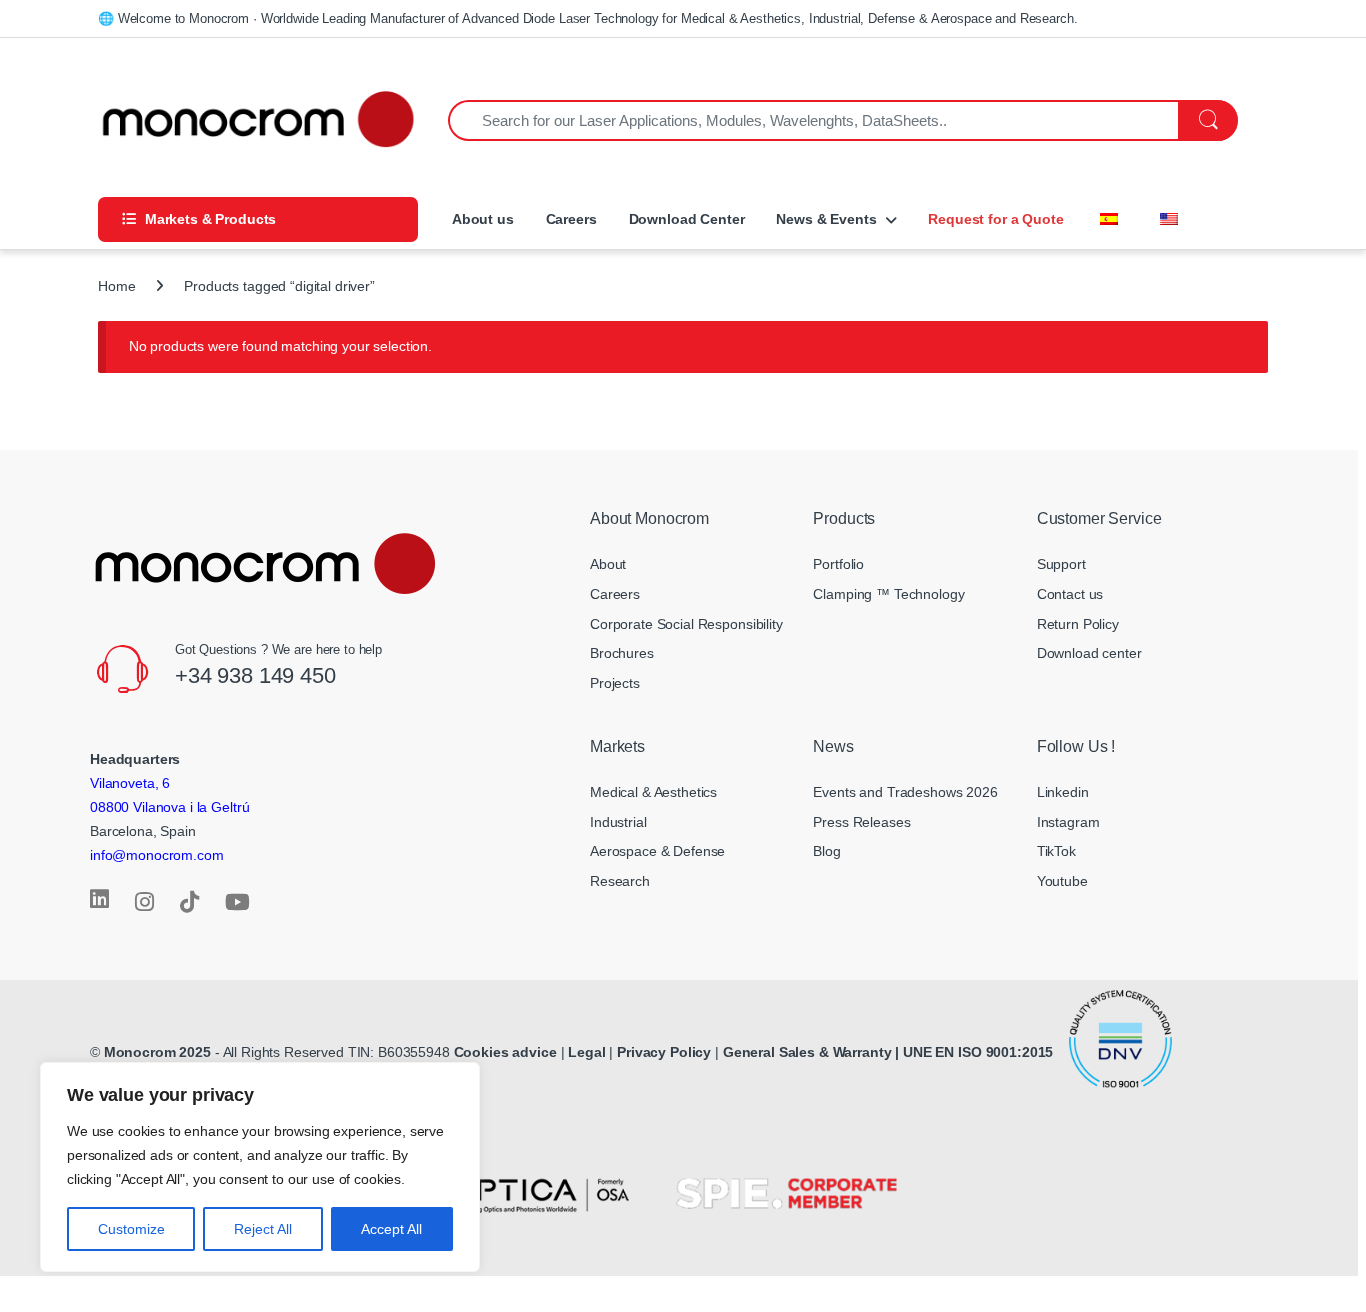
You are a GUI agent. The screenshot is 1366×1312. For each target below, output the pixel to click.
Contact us (1070, 594)
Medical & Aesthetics (653, 792)
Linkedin (1063, 792)
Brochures (622, 653)
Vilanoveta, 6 (130, 783)
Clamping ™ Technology (888, 594)
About (608, 564)
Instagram (1068, 822)
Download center (1089, 653)
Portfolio (838, 564)
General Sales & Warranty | (811, 1052)
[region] (260, 1167)
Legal (588, 1052)
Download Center (687, 219)
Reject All (263, 1229)
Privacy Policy (664, 1052)
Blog (826, 851)
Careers (571, 219)
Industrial (618, 822)
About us (481, 219)
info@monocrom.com (157, 855)
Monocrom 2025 (157, 1052)
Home (116, 286)
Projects (615, 683)
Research (620, 881)
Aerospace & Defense (657, 851)
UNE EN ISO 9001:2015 (980, 1052)
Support (1061, 564)
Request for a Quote (995, 219)
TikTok (1056, 851)
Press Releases (861, 822)
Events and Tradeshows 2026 (905, 792)
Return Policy (1078, 624)
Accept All (391, 1229)
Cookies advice (505, 1052)
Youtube (1062, 881)
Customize (131, 1229)
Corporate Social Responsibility (686, 624)
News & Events (826, 219)
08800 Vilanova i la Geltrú (169, 807)
